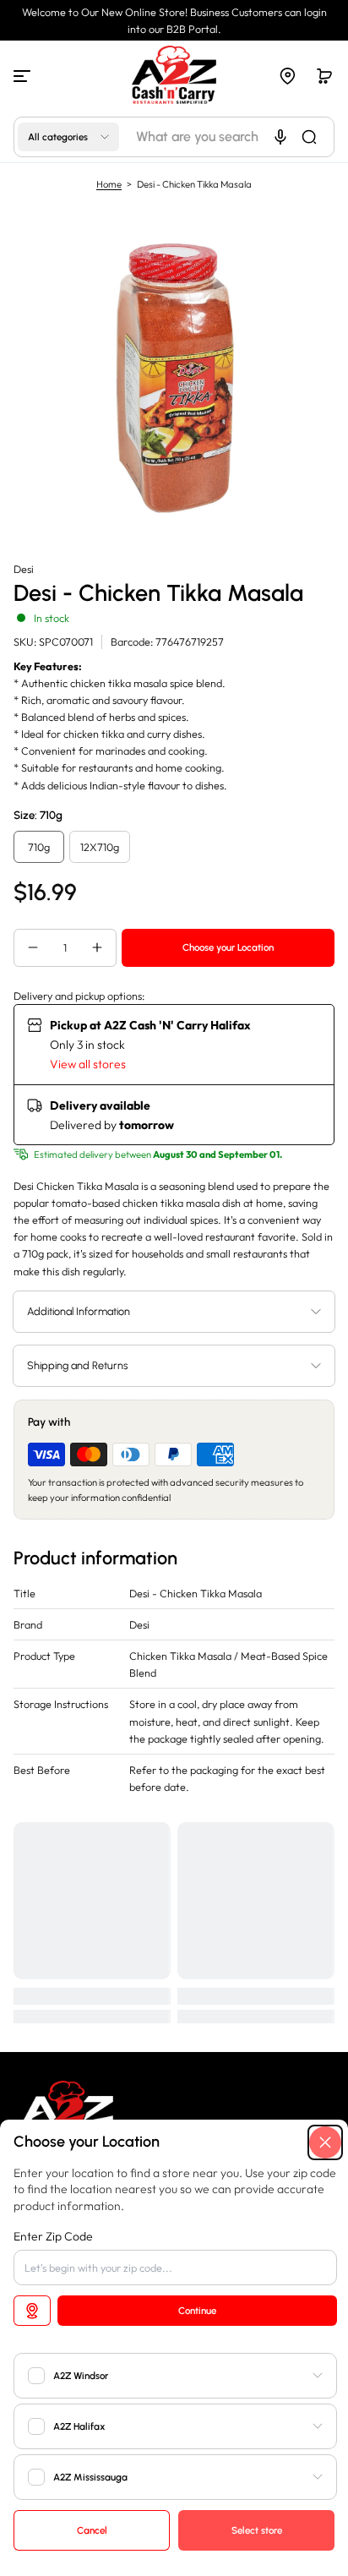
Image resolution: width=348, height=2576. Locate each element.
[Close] (325, 2142)
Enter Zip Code (53, 2236)
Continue (197, 2311)
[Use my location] (32, 2311)
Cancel (92, 2530)
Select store (257, 2530)
